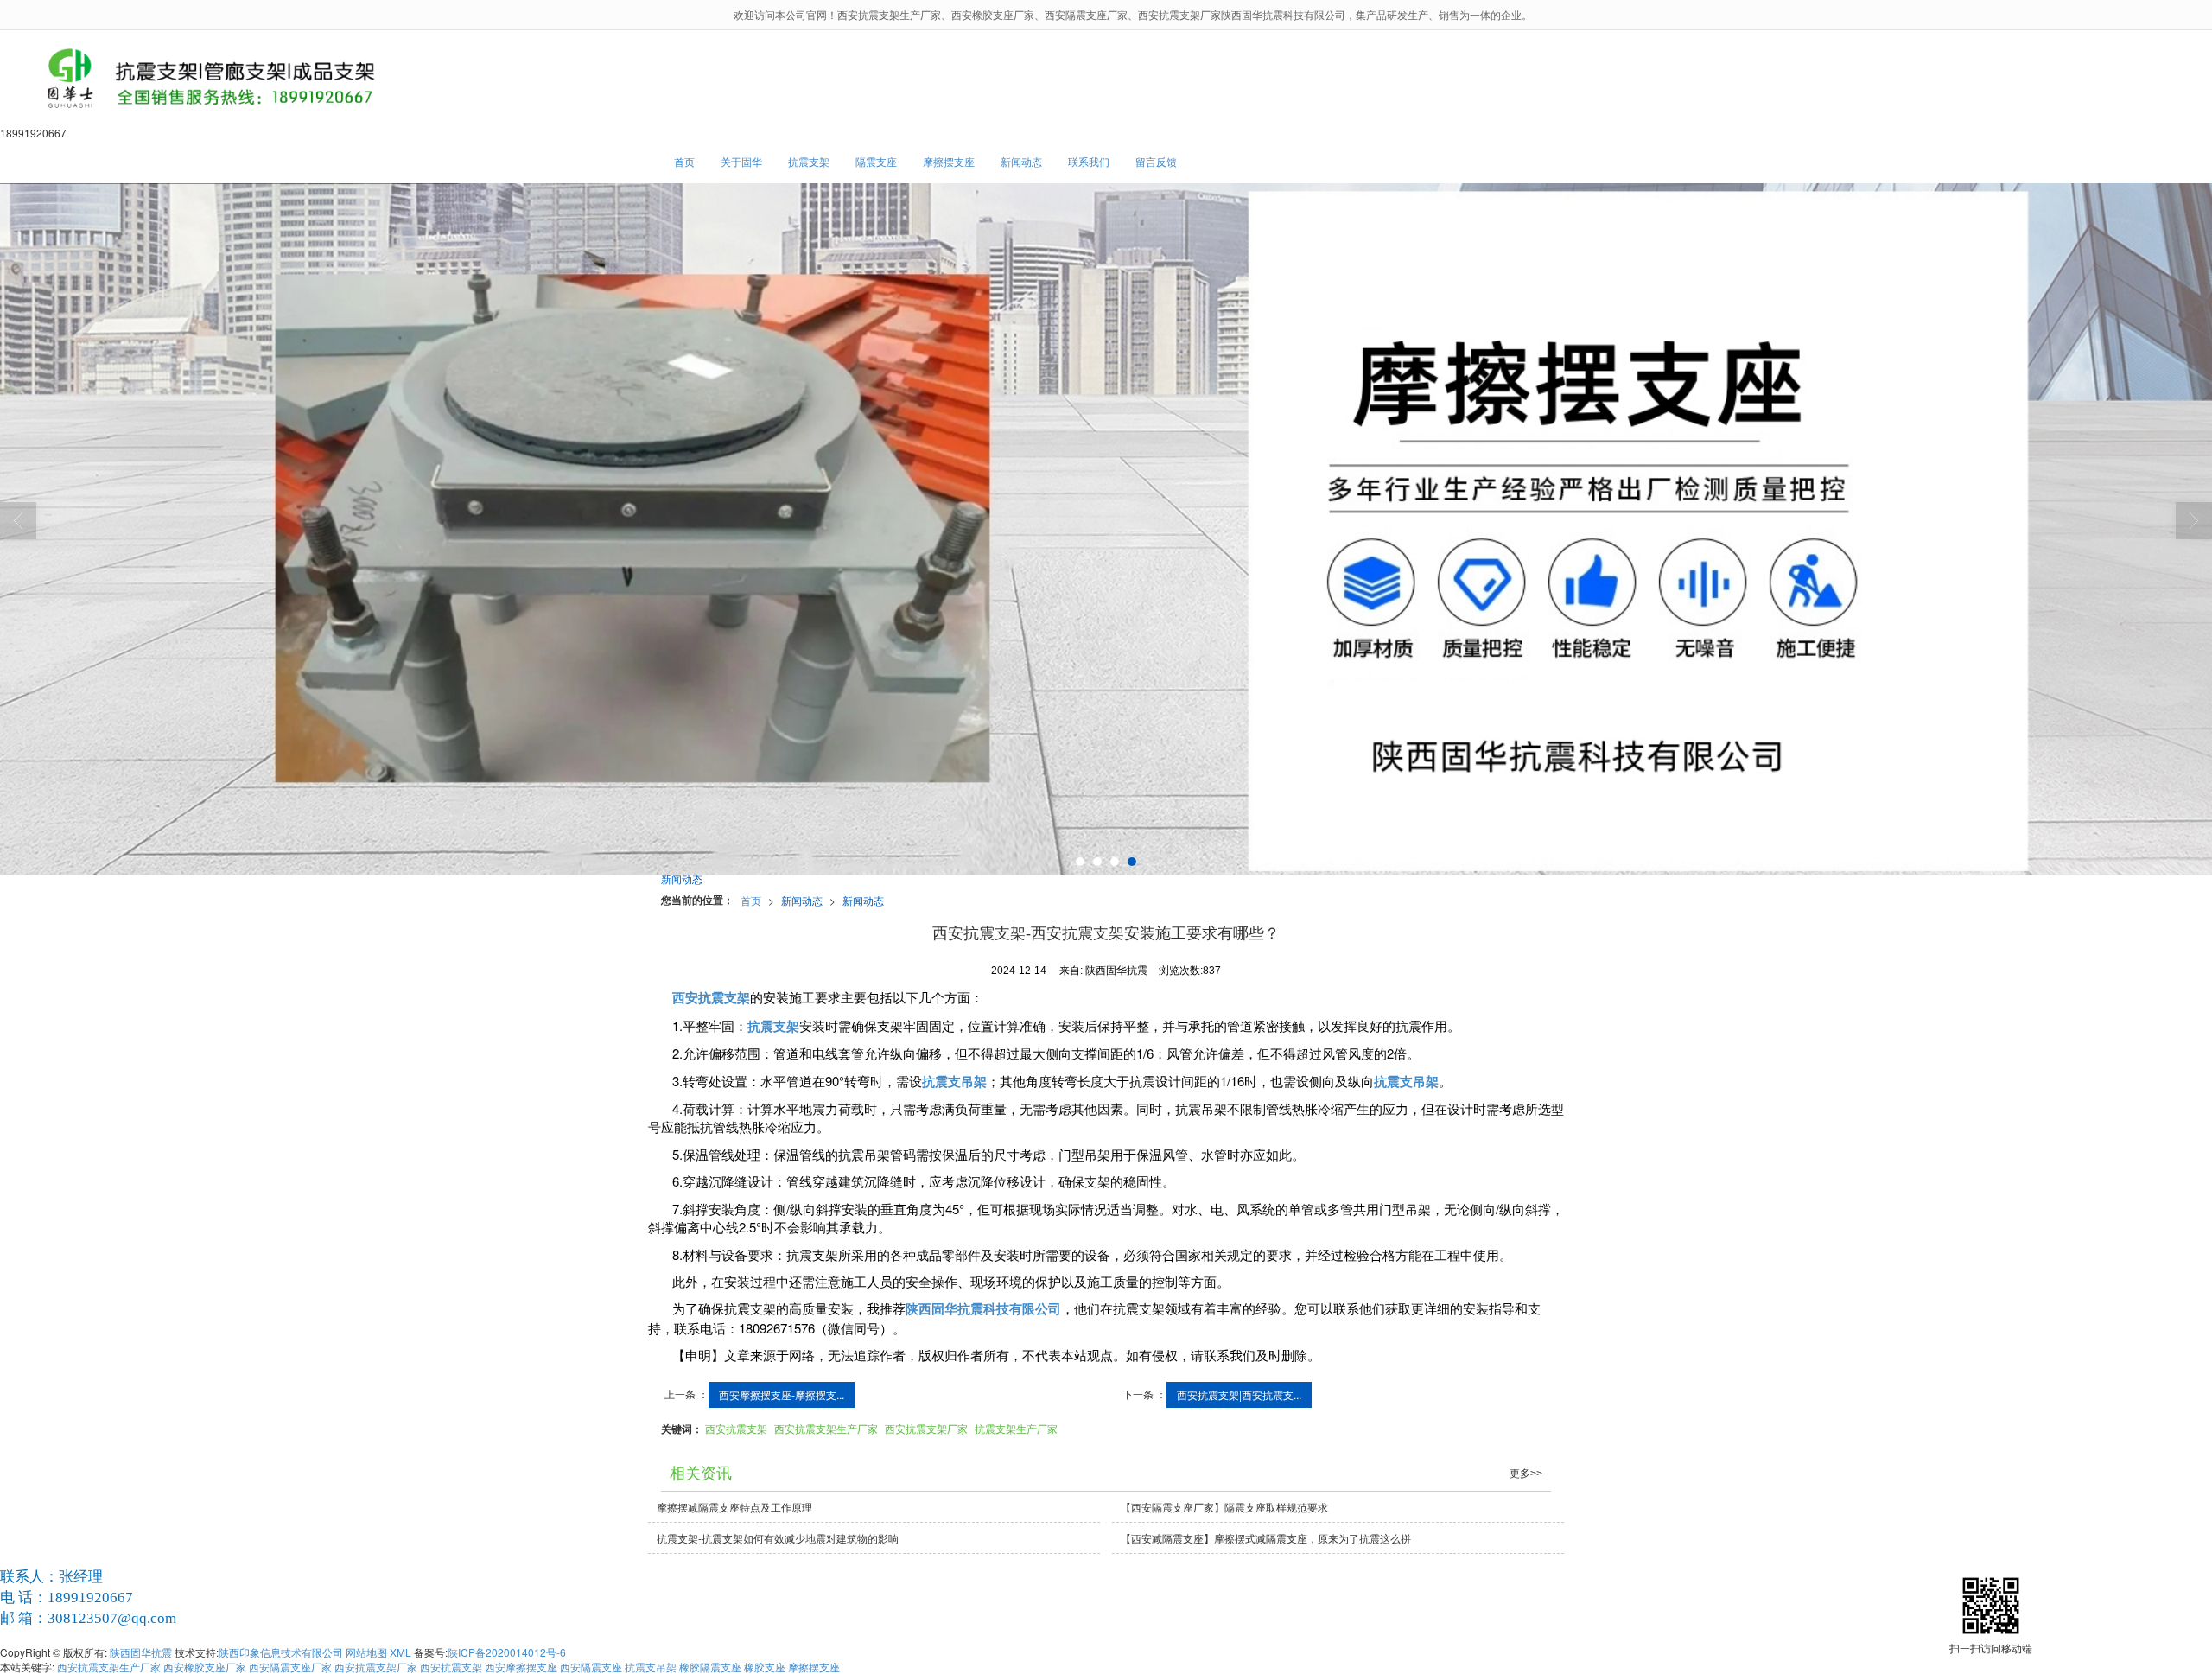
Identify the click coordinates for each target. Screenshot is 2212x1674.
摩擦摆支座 (949, 161)
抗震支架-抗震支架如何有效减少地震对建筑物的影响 (778, 1538)
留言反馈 (1156, 161)
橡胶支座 (765, 1667)
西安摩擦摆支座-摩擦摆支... (782, 1394)
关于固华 (741, 161)
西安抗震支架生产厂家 (826, 1428)
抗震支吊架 (651, 1667)
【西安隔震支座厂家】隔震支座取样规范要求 (1224, 1507)
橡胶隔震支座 (710, 1667)
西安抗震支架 (736, 1428)
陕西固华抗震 (141, 1652)
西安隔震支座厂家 (290, 1667)
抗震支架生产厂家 (1016, 1428)
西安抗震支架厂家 (926, 1428)
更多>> (1526, 1474)
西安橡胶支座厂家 (205, 1667)
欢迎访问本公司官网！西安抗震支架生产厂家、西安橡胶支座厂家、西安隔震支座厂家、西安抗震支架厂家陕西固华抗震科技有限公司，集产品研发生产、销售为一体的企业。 (1133, 14)
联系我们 (1089, 161)
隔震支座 (876, 161)
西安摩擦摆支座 (521, 1667)
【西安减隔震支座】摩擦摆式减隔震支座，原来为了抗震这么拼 (1266, 1538)
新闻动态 (1021, 161)
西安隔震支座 (591, 1667)
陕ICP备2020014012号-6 (507, 1652)
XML (400, 1652)
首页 (684, 161)
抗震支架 (809, 161)
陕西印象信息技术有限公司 (281, 1652)
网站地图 (366, 1652)
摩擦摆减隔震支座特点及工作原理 (734, 1507)
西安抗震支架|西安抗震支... (1239, 1394)
